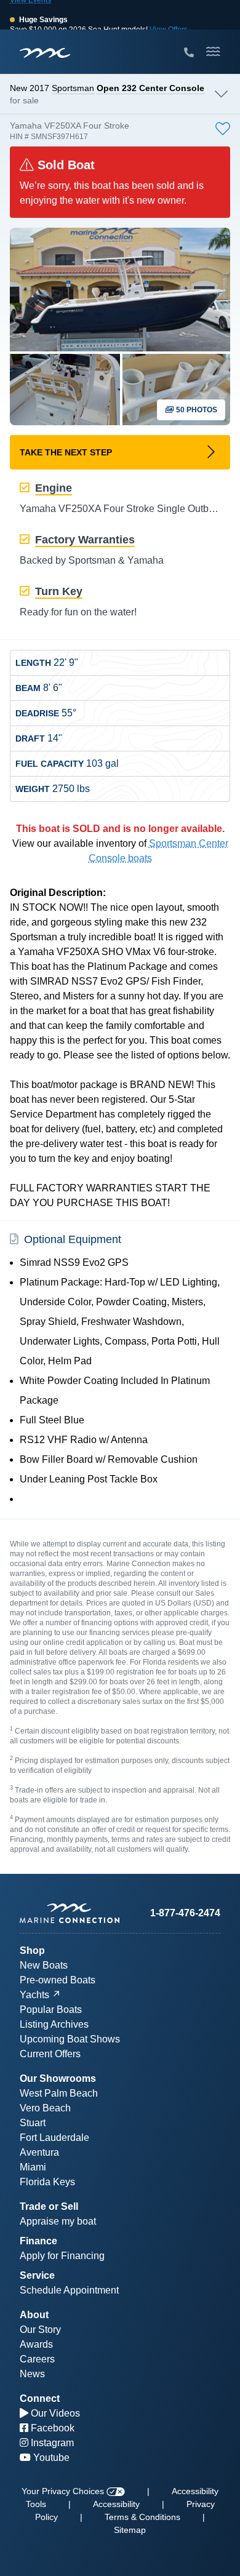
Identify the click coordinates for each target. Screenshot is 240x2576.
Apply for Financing (62, 2256)
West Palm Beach (59, 2093)
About (34, 2315)
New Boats (44, 1965)
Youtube (50, 2458)
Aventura (39, 2152)
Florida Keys (47, 2182)
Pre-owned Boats (58, 1980)
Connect (40, 2398)
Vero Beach (45, 2108)
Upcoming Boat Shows (70, 2039)
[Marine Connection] (45, 53)
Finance (38, 2241)
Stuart (33, 2123)
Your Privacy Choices (64, 2491)
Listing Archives (54, 2024)
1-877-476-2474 (185, 1913)
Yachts (34, 1995)
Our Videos (54, 2413)
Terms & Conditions (142, 2517)
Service (37, 2275)
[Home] (70, 1913)
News (32, 2374)
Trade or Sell (49, 2206)
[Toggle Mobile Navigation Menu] (213, 52)
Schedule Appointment (69, 2290)
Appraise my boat (58, 2221)
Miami (33, 2167)
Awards (36, 2344)
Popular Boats (51, 2010)
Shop (32, 1950)
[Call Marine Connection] (189, 53)
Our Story (40, 2330)
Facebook (51, 2428)
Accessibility (116, 2504)
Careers (37, 2359)
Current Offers (50, 2054)
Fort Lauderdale (54, 2138)
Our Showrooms (58, 2078)
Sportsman (73, 88)
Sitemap (130, 2530)
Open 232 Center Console (150, 88)
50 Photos (196, 410)
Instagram (51, 2443)
